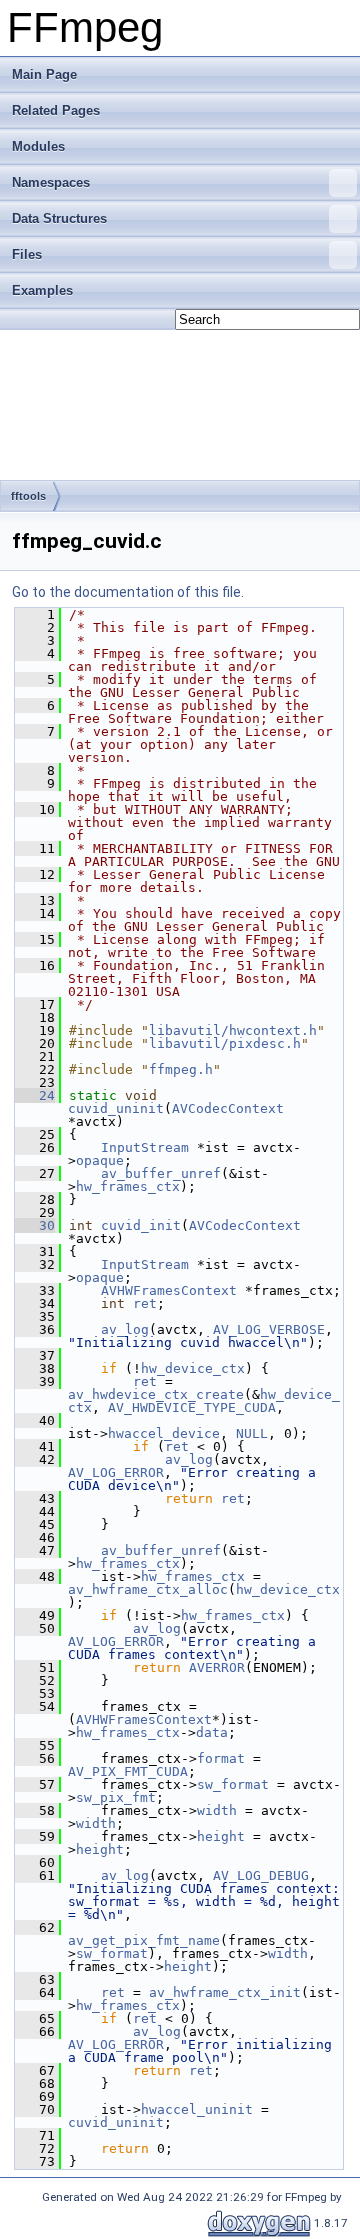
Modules (38, 146)
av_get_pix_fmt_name (144, 1940)
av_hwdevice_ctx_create (156, 1394)
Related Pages (56, 110)
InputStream (145, 1147)
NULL (252, 1433)
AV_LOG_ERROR (116, 1472)
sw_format (233, 1784)
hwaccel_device (164, 1433)
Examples (42, 290)
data (212, 1732)
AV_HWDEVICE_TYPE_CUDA (192, 1407)
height (221, 1836)
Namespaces (51, 182)
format (221, 1758)
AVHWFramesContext (169, 1290)
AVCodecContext (228, 1108)
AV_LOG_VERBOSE (269, 1329)
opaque (100, 1160)
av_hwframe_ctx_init (225, 1992)
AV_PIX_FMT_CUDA (128, 1771)
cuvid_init (141, 1225)
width (217, 1810)
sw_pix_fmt (116, 1797)
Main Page (44, 74)
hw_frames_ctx (128, 1186)
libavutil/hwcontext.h (233, 1030)
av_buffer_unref (161, 1173)
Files (27, 254)
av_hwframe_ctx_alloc (148, 1589)
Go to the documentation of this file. (128, 592)
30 (35, 1225)
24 (35, 1095)
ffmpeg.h (181, 1069)
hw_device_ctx (193, 1368)
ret (145, 1303)
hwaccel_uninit (197, 2109)
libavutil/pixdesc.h (225, 1043)
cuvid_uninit (116, 1108)
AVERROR (217, 1667)
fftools (28, 496)
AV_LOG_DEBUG (261, 1875)
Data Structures (59, 218)
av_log (125, 1329)
